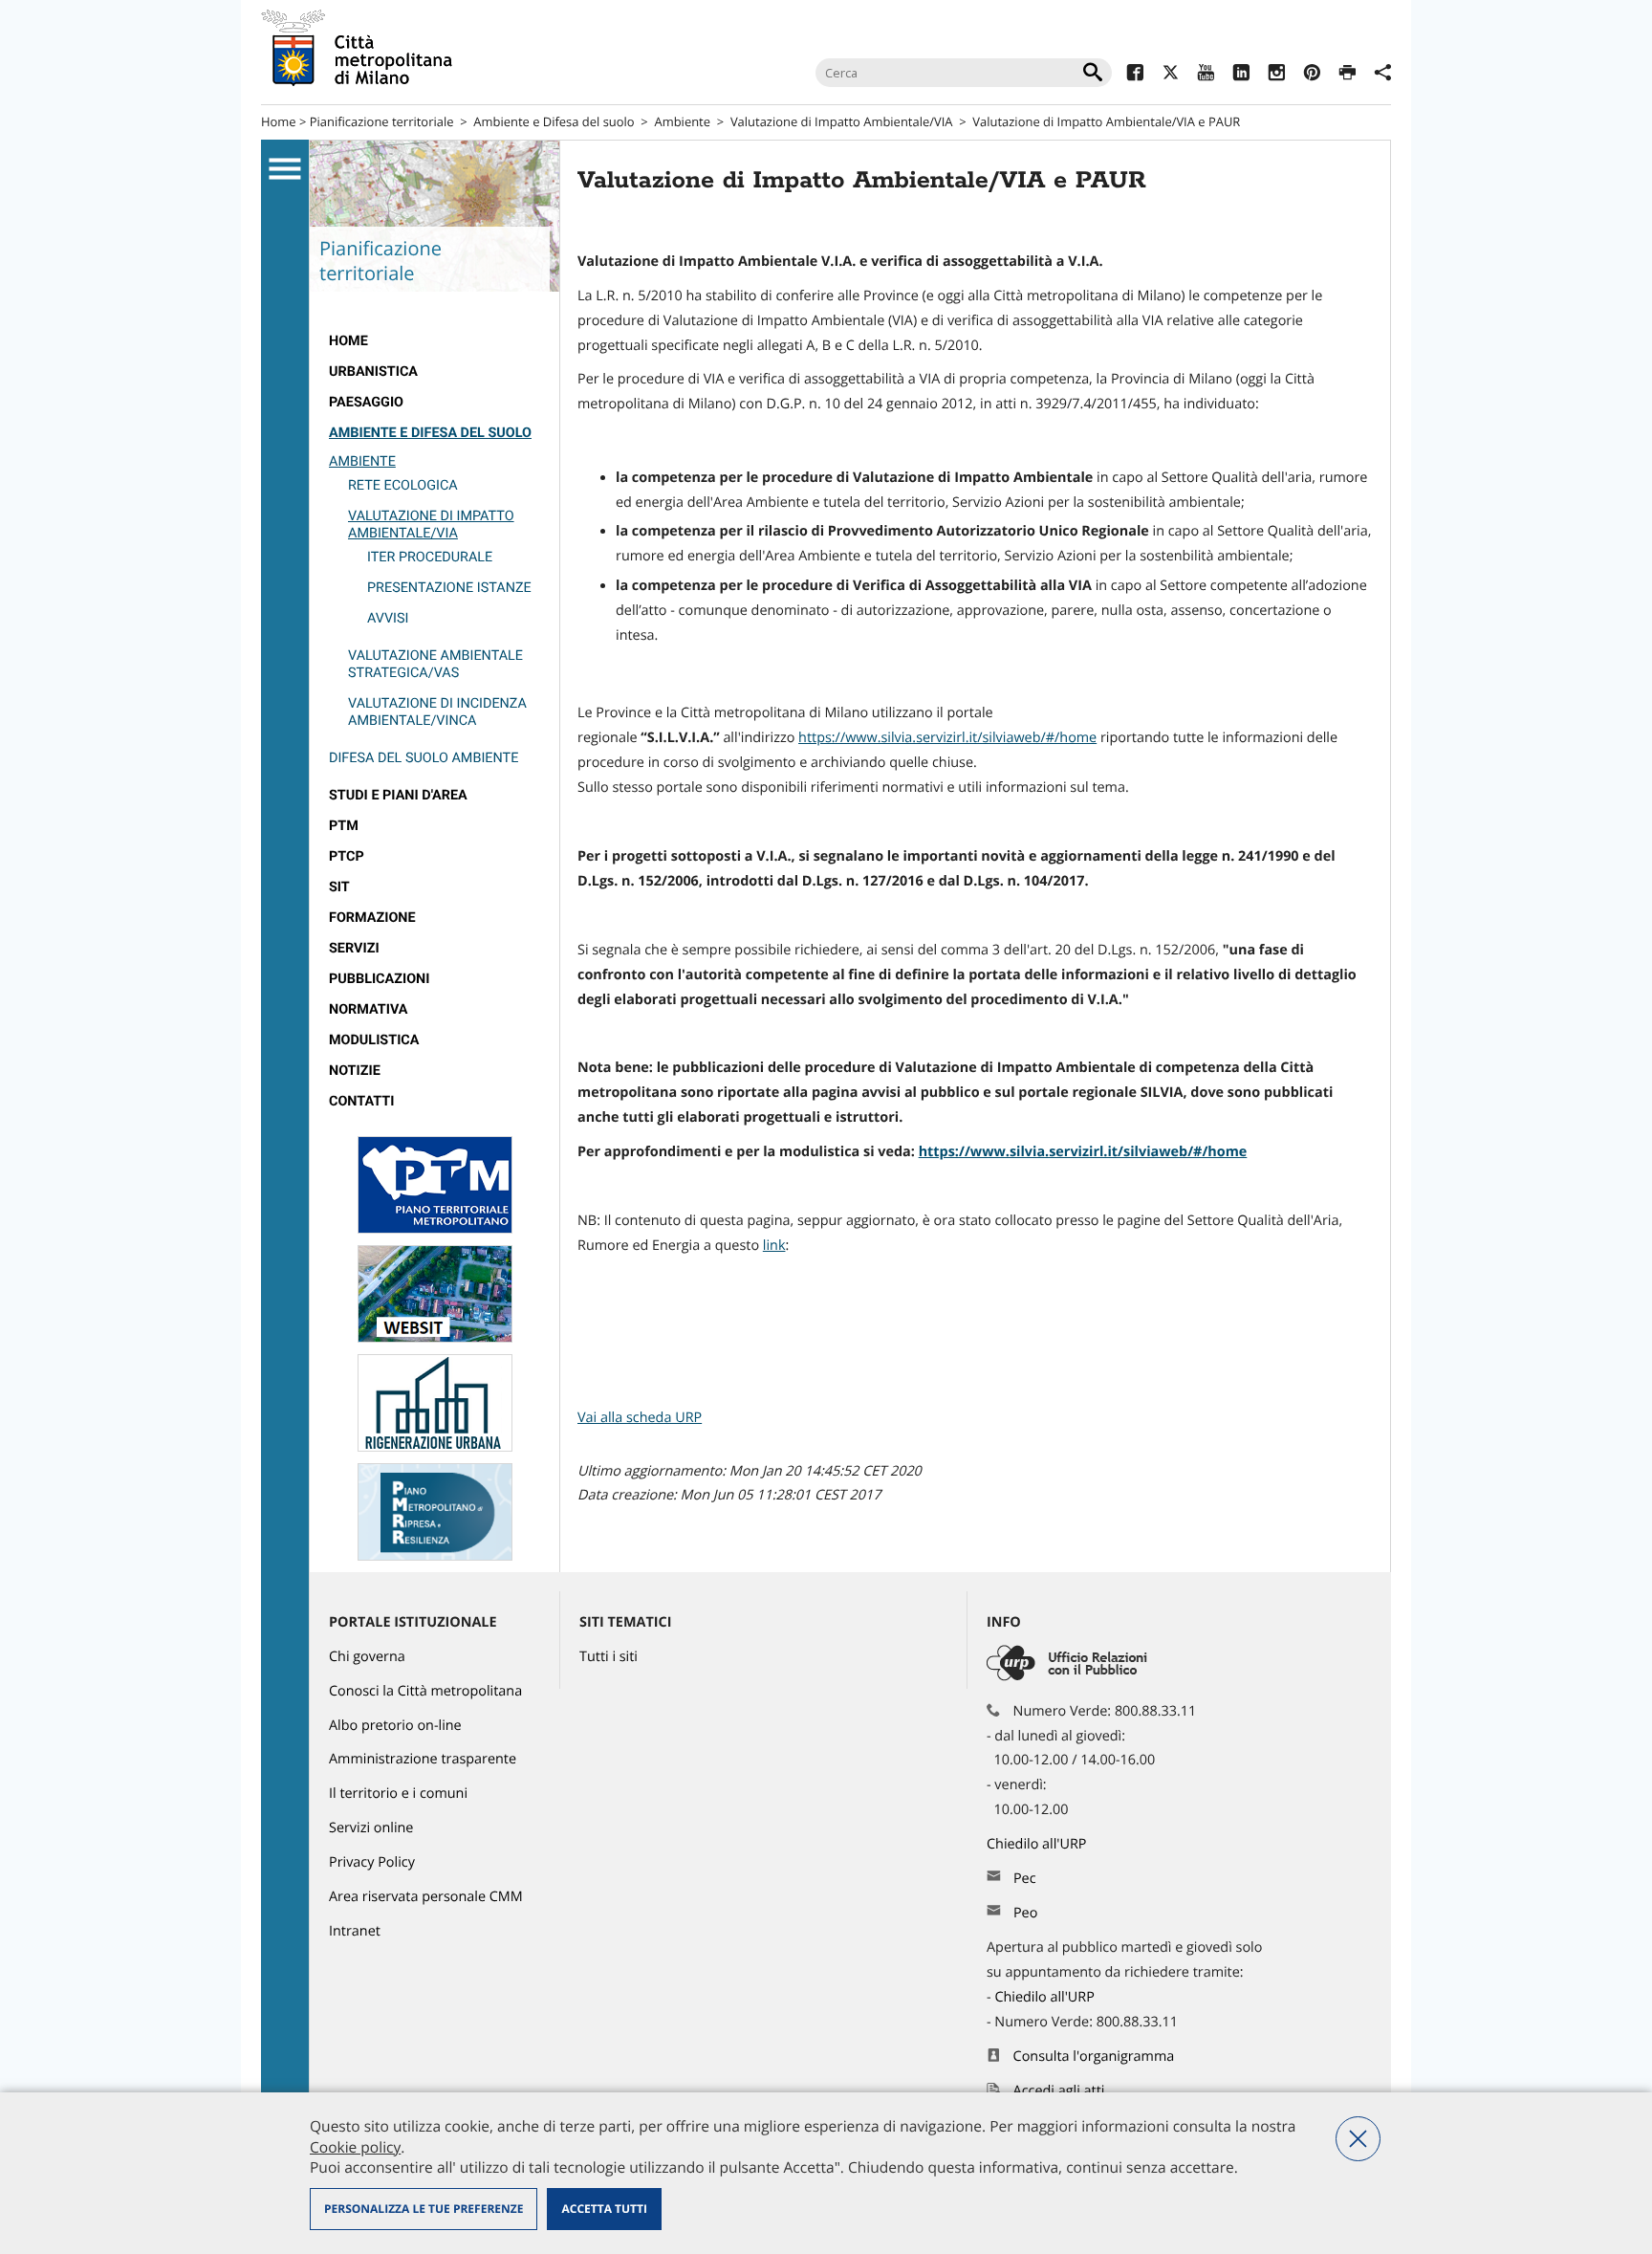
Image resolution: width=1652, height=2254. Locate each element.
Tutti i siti (609, 1657)
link (774, 1246)
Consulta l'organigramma (1094, 2057)
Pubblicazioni (379, 979)
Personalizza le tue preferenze (424, 2209)
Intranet (355, 1931)
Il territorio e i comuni (398, 1794)
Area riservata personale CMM (426, 1897)
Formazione (372, 918)
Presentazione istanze (449, 588)
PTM (344, 826)
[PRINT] (1348, 75)
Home (279, 121)
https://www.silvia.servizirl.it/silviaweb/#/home (947, 738)
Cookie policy (355, 2147)
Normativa (369, 1009)
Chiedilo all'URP (1038, 1844)
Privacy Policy (372, 1862)
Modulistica (374, 1040)
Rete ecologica (403, 485)
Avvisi (388, 618)
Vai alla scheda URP (640, 1418)
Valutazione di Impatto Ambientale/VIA (842, 121)
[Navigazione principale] (285, 169)
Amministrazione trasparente (423, 1759)
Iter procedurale (430, 557)
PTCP (347, 856)
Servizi (354, 948)
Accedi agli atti (1059, 2091)
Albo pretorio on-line (395, 1726)
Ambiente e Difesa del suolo (554, 121)
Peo (1025, 1913)
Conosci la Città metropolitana (425, 1691)
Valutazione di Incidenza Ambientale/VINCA (437, 712)
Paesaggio (366, 402)
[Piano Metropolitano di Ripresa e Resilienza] (435, 1556)
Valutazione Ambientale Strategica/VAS (435, 664)
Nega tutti (1358, 2139)
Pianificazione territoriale (382, 121)
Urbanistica (373, 372)
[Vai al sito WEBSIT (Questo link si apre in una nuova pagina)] (435, 1338)
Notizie (355, 1071)
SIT (339, 887)
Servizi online (371, 1828)
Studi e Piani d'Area (398, 795)
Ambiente (683, 121)
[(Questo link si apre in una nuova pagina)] (1135, 75)
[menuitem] (435, 341)
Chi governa (367, 1657)
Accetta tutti (604, 2209)
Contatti (361, 1101)
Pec (1025, 1879)
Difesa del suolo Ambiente (424, 758)
